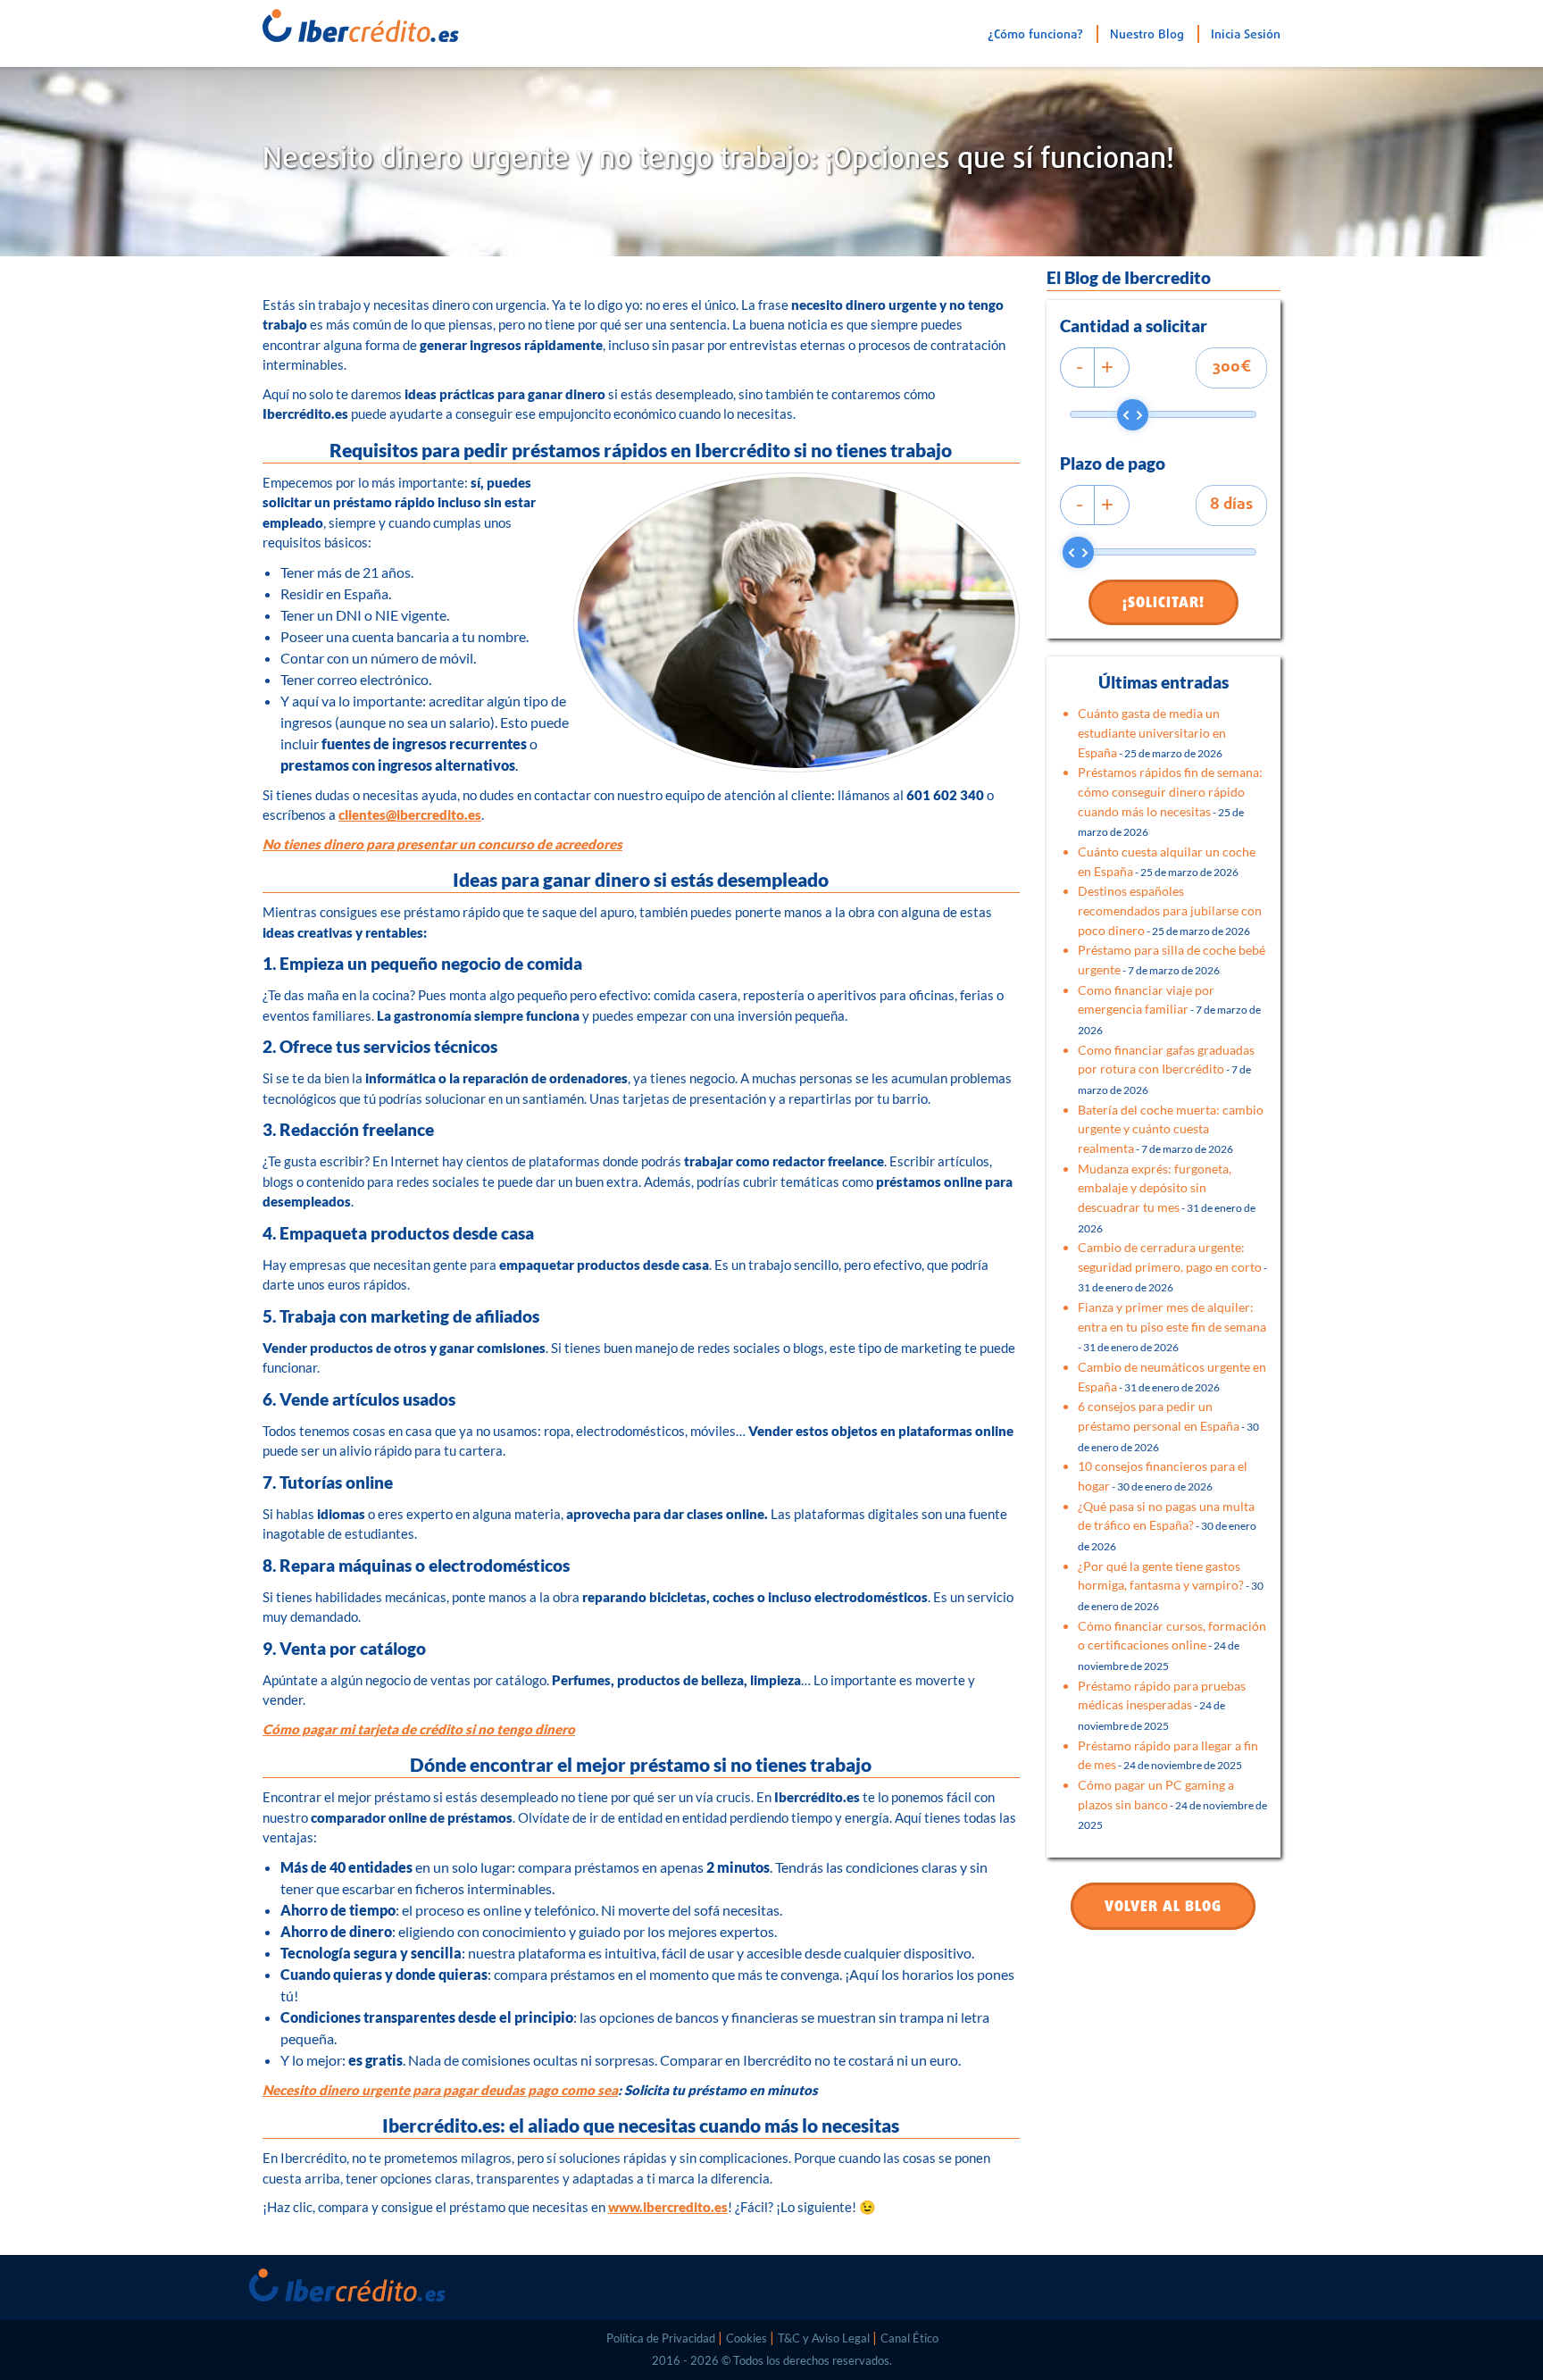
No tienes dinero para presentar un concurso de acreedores (442, 844)
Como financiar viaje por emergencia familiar (1169, 1009)
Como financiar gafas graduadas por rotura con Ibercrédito (1166, 1069)
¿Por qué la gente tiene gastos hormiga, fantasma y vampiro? (1171, 1585)
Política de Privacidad (661, 2338)
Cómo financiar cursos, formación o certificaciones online (1172, 1645)
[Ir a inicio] (338, 21)
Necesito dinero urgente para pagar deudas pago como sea (440, 2090)
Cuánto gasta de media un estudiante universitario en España (1152, 732)
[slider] (1133, 415)
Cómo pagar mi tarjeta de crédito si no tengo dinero (419, 1729)
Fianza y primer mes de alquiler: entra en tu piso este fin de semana (1172, 1326)
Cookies (746, 2338)
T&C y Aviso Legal (824, 2338)
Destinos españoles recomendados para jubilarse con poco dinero (1170, 910)
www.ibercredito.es (668, 2207)
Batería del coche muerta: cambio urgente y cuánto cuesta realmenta (1171, 1129)
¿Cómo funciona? (1035, 35)
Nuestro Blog (1147, 35)
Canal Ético (909, 2338)
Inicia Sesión (1246, 35)
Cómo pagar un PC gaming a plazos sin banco (1172, 1804)
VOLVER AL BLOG (1163, 1908)
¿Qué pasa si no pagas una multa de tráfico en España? (1167, 1525)
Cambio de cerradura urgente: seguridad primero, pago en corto (1172, 1266)
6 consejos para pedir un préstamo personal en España (1168, 1425)
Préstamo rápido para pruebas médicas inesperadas (1162, 1705)
